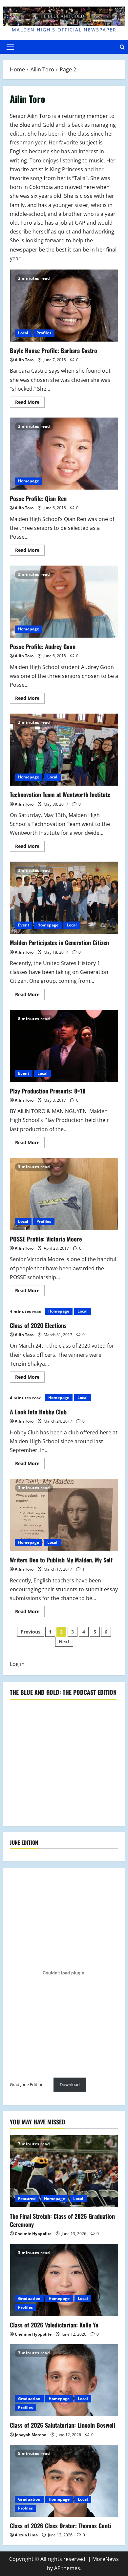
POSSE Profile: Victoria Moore (64, 1194)
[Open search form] (122, 47)
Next (64, 1642)
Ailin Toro (24, 360)
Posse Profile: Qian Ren (64, 454)
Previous (31, 1632)
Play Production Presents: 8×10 (64, 1046)
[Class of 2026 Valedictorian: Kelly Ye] (64, 2280)
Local (23, 333)
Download (70, 2084)
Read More (30, 403)
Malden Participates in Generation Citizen (64, 898)
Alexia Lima (26, 2535)
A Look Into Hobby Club (38, 1412)
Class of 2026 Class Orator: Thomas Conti (61, 2526)
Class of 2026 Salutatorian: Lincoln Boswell (63, 2425)
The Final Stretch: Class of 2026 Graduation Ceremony (62, 2220)
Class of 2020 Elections (38, 1325)
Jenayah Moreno (31, 2435)
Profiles (44, 333)
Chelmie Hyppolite (33, 2234)
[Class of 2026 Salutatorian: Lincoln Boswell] (64, 2380)
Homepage (29, 481)
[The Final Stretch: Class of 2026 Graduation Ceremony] (64, 2171)
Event (24, 925)
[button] (10, 47)
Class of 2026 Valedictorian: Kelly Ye (54, 2325)
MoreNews (106, 2559)
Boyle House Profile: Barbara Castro (64, 306)
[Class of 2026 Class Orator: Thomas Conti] (64, 2481)
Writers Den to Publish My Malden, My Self (64, 1515)
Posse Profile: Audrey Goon (64, 602)
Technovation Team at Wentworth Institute (64, 750)
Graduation (29, 2298)
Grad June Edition (27, 2084)
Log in (17, 1664)
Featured (27, 2199)
